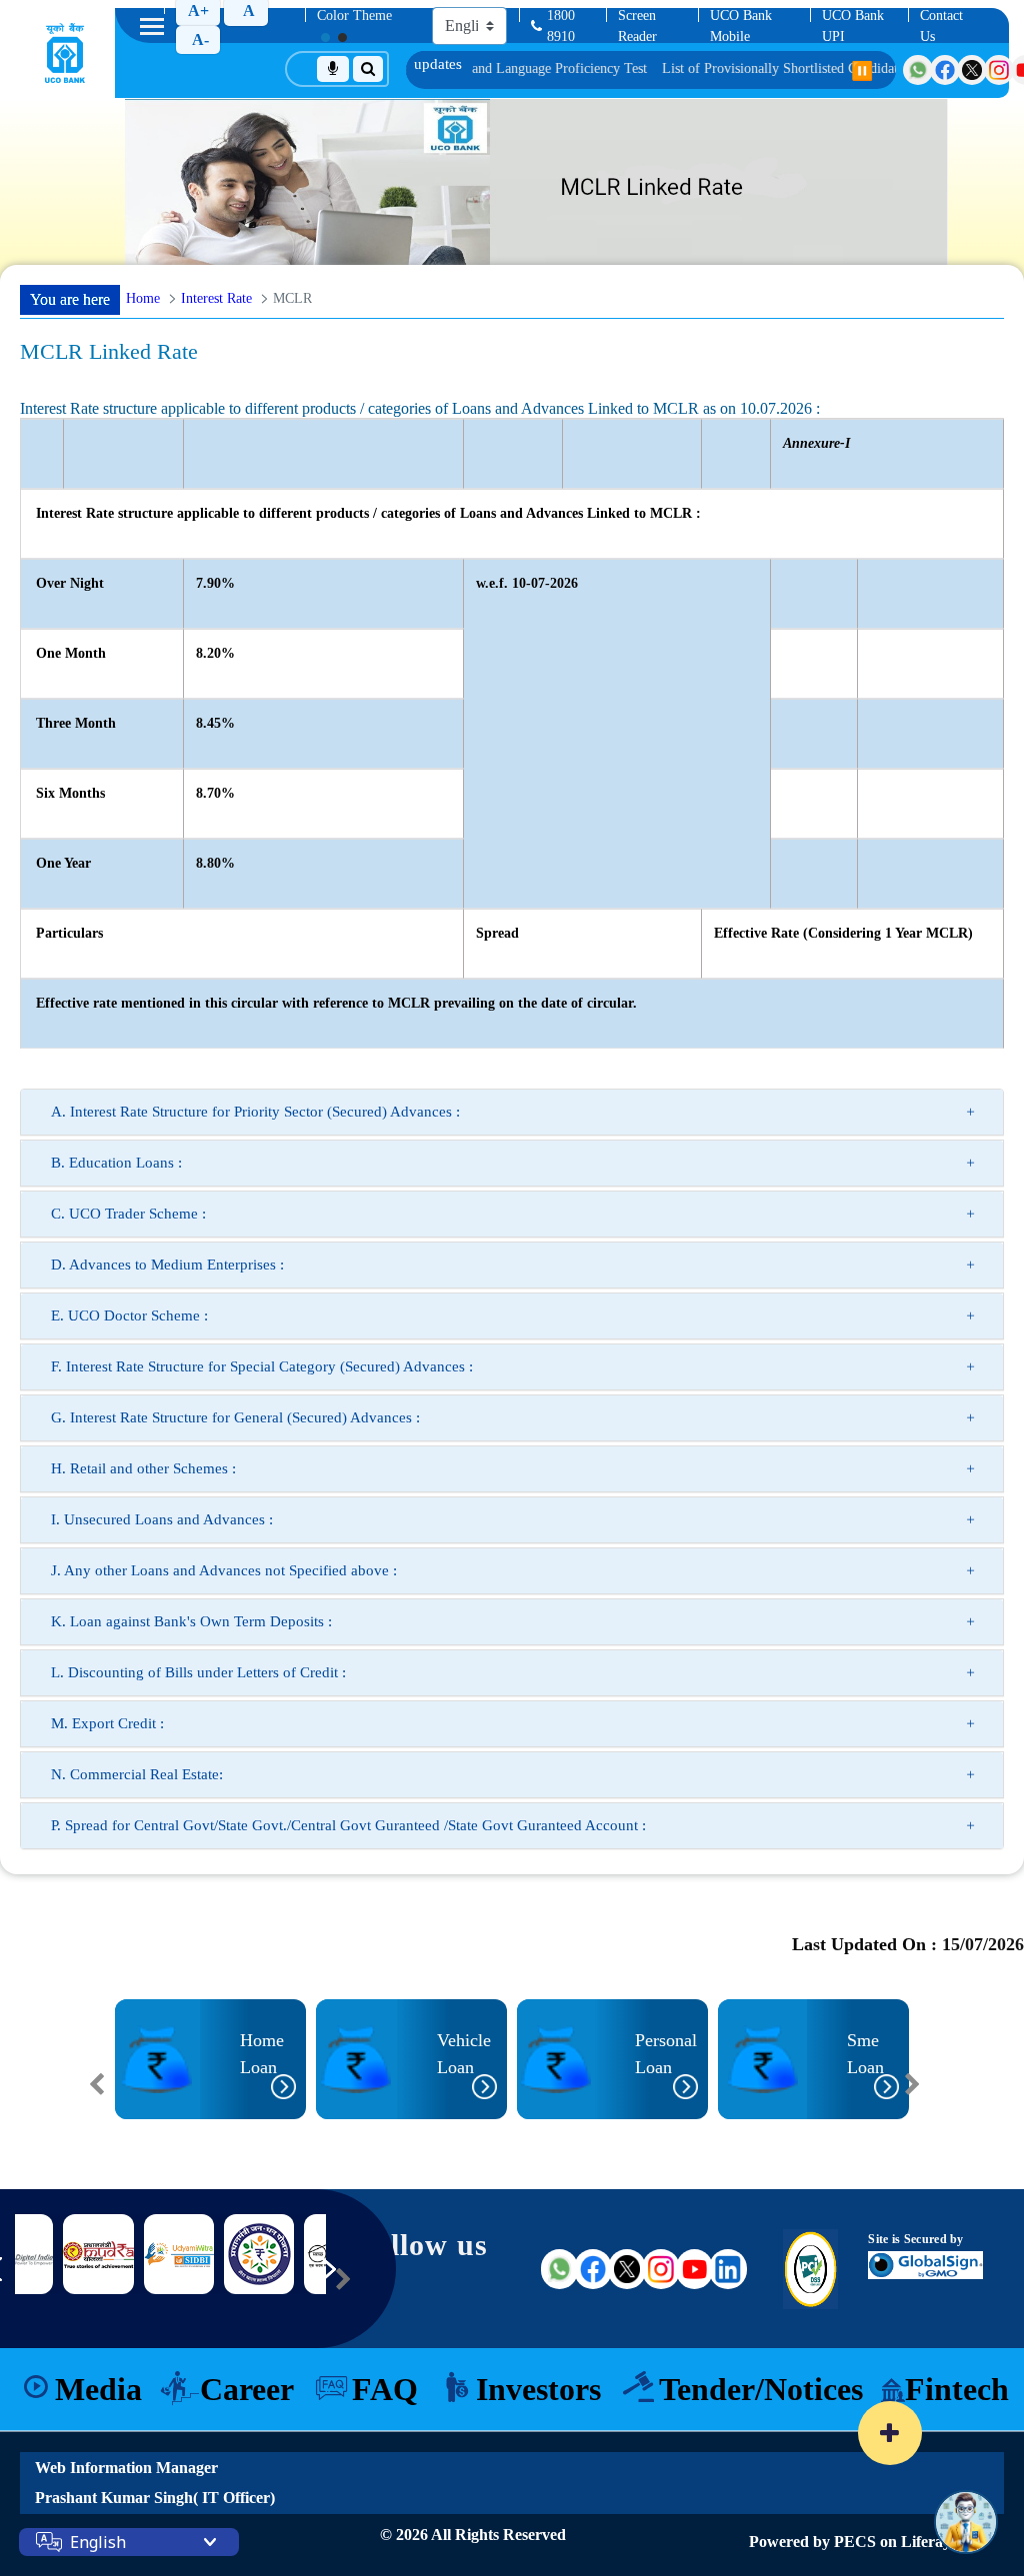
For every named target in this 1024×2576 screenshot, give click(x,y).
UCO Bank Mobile (741, 26)
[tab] (512, 1112)
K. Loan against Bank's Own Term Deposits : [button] (191, 1621)
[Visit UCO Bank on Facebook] (945, 70)
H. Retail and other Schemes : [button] (143, 1468)
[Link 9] (179, 2254)
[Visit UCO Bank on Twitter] (972, 70)
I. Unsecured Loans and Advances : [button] (162, 1519)
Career (247, 2389)
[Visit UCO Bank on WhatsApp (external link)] (560, 2269)
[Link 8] (98, 2255)
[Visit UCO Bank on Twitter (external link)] (627, 2269)
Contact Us (941, 26)
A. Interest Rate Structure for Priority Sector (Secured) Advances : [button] (255, 1112)
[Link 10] (259, 2254)
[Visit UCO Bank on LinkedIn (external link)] (728, 2269)
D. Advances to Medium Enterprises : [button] (167, 1265)
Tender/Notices (761, 2389)
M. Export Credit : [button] (107, 1723)
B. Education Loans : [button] (116, 1163)
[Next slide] (912, 2084)
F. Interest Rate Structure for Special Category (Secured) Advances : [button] (262, 1366)
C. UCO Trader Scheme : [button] (128, 1214)
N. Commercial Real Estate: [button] (137, 1774)
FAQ (385, 2389)
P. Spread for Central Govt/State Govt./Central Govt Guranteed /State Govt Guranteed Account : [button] (348, 1825)
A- (200, 39)
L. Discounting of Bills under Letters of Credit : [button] (198, 1672)
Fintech (957, 2389)
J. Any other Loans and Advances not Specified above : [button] (224, 1570)
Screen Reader (637, 26)
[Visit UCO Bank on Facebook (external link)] (593, 2269)
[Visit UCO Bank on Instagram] (999, 70)
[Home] (65, 53)
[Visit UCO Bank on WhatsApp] (918, 70)
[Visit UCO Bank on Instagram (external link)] (661, 2269)
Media (98, 2389)
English (98, 2542)
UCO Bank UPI (853, 26)
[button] (129, 2133)
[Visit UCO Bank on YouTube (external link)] (695, 2269)
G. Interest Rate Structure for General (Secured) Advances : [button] (235, 1417)
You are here (70, 299)
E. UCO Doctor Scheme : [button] (129, 1315)
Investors (538, 2389)
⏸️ (862, 71)
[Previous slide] (97, 2084)
